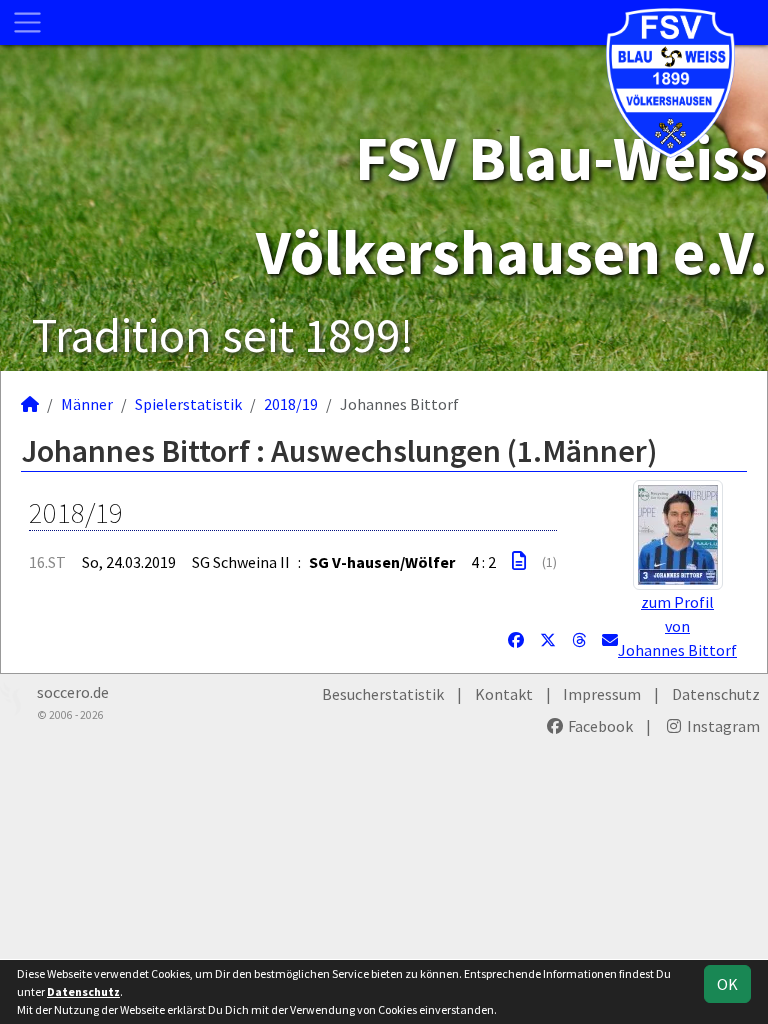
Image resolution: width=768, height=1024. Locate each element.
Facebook (599, 726)
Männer (87, 404)
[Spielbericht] (519, 561)
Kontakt (504, 694)
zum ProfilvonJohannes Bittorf (677, 626)
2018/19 (291, 404)
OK (727, 984)
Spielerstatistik (188, 404)
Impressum (602, 694)
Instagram (722, 726)
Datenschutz (716, 694)
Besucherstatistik (383, 694)
